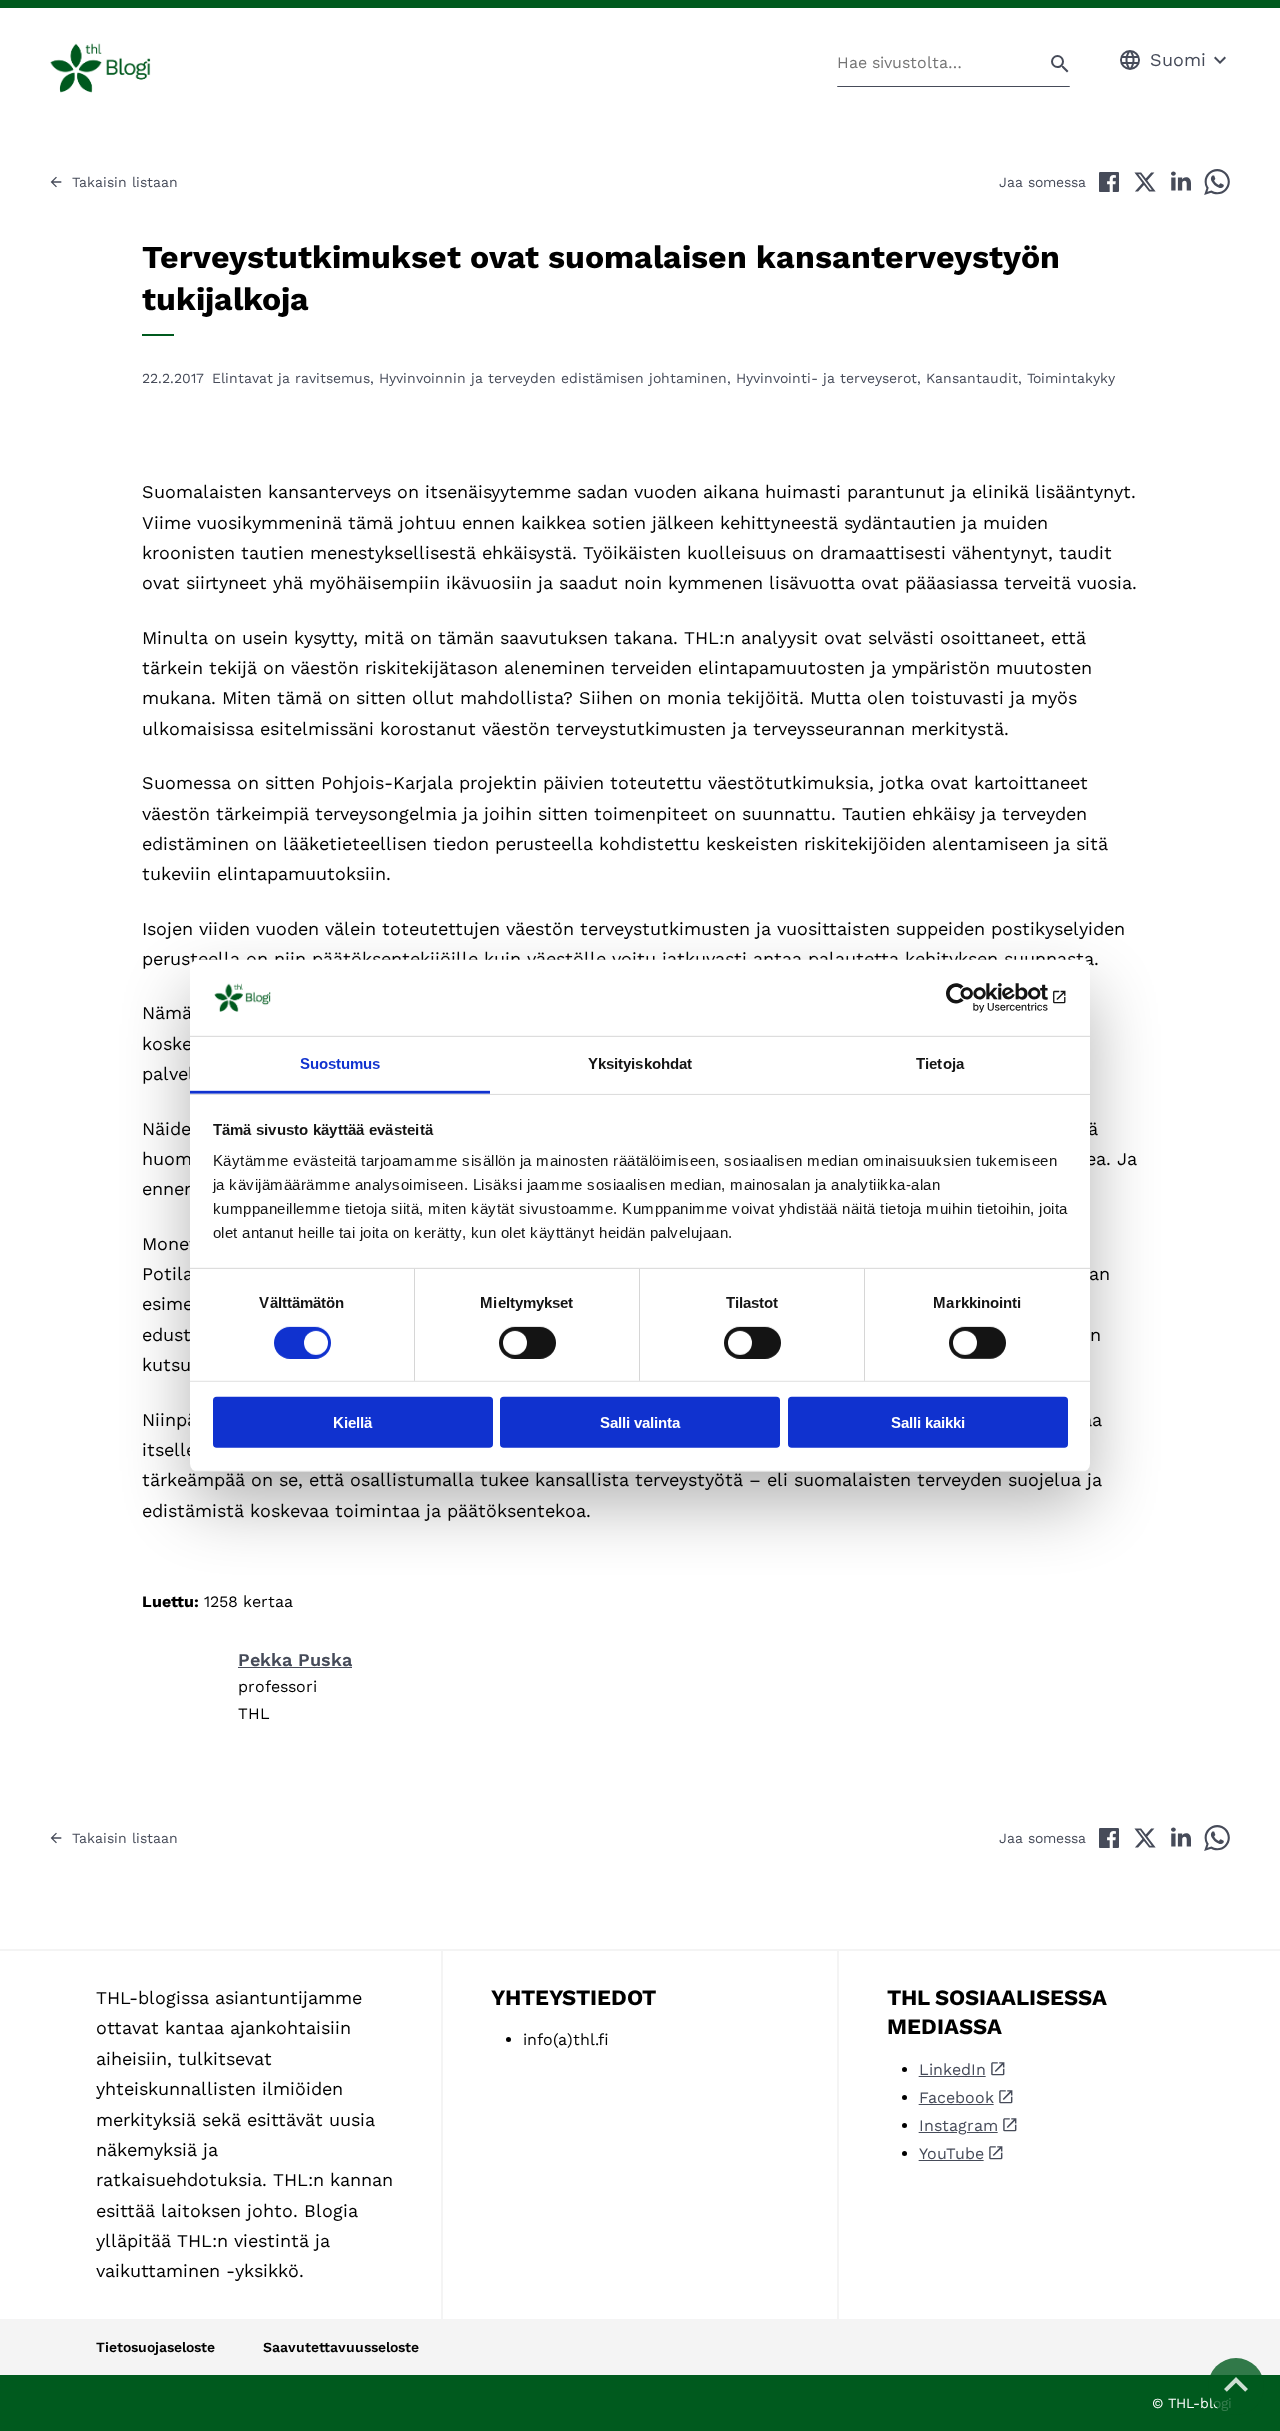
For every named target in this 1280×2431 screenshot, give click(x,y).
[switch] (527, 1342)
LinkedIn (952, 2069)
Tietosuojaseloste (155, 2347)
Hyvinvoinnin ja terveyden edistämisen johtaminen (553, 378)
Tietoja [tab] (940, 1063)
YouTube (951, 2153)
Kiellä (352, 1422)
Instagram (958, 2125)
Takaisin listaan (125, 182)
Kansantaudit (972, 378)
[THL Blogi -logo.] (123, 68)
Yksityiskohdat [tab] (640, 1063)
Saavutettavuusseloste (341, 2347)
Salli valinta (640, 1422)
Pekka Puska (295, 1659)
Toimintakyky (1071, 378)
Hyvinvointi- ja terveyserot (826, 378)
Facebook (956, 2097)
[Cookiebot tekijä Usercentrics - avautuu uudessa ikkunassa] (980, 998)
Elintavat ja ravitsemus (291, 378)
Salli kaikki (928, 1422)
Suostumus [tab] (340, 1063)
